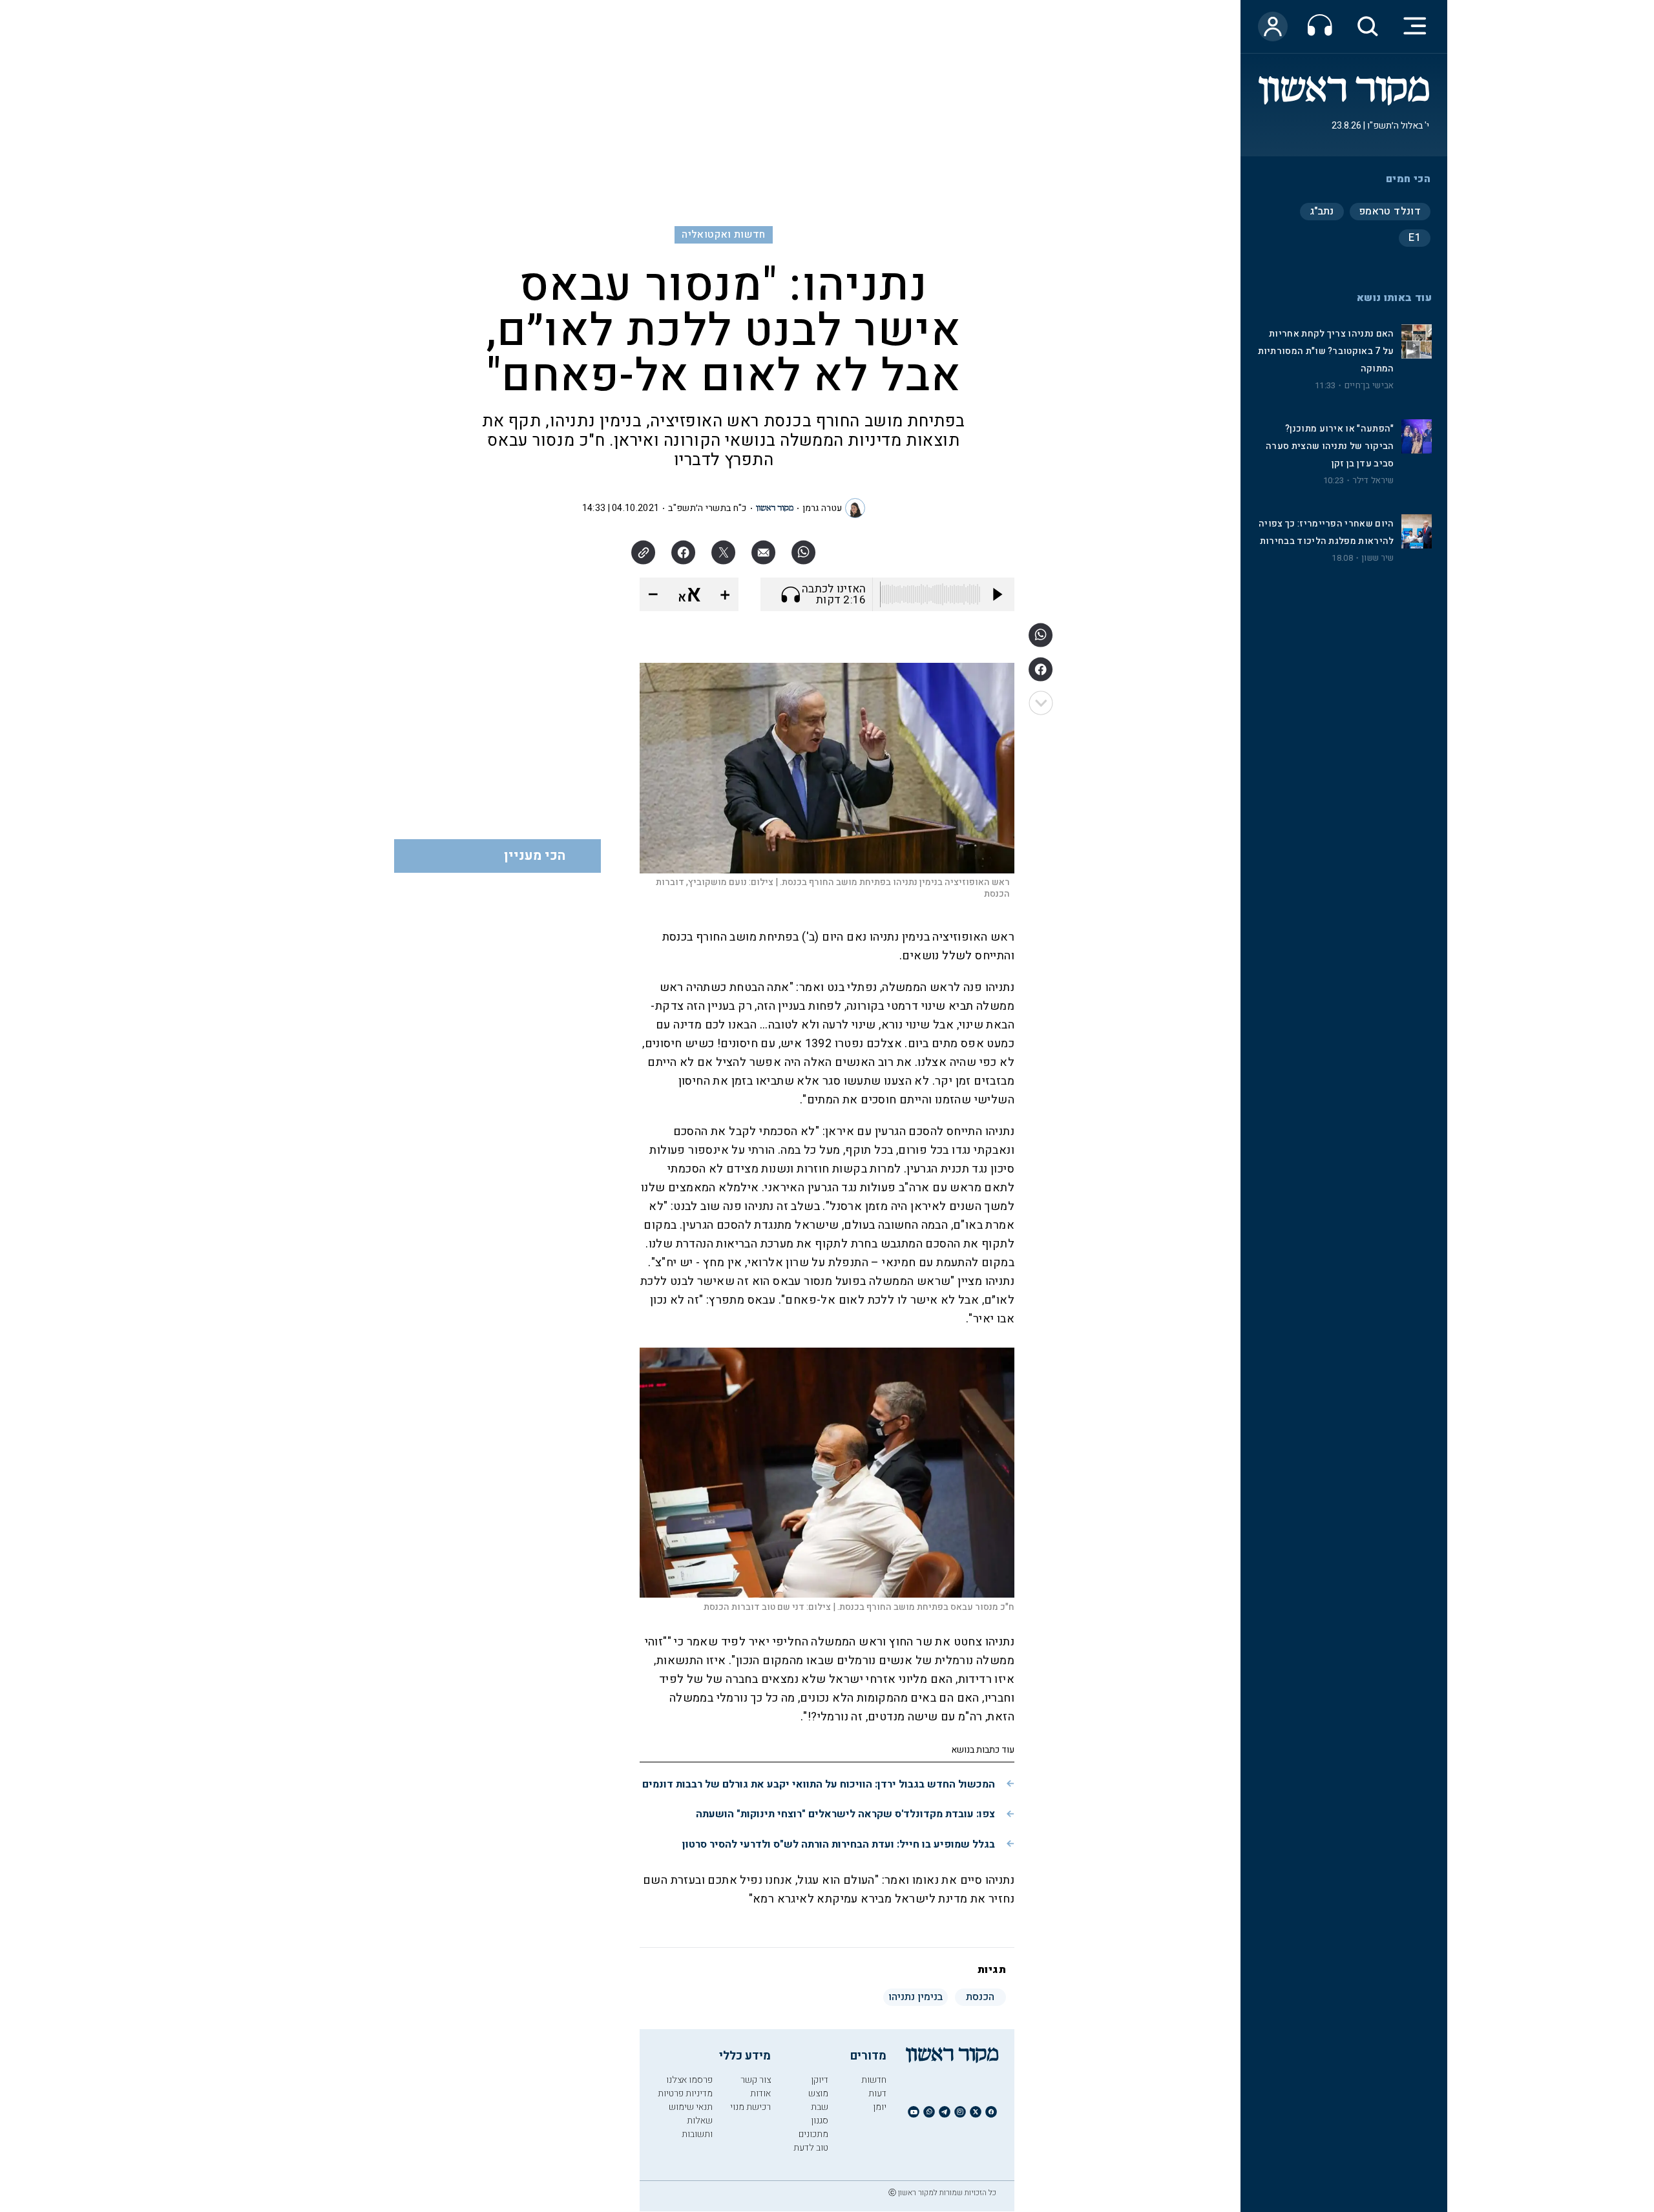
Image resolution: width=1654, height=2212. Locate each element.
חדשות (874, 2080)
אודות (760, 2093)
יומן (880, 2107)
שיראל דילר (1374, 481)
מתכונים (813, 2134)
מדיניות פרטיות (685, 2093)
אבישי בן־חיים (1369, 386)
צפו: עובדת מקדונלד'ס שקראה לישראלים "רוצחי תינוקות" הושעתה (845, 1814)
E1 (1415, 238)
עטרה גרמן (822, 508)
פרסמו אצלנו (689, 2080)
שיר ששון (1377, 558)
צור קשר (756, 2080)
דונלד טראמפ (1390, 211)
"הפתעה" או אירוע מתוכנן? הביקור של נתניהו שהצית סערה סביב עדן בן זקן (1330, 446)
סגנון (820, 2121)
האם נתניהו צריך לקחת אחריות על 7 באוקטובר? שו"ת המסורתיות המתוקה (1326, 351)
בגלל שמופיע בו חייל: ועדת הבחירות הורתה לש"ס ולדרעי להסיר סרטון (839, 1844)
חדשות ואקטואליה (723, 235)
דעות (877, 2093)
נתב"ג (1322, 211)
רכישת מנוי (750, 2107)
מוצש (818, 2093)
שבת (820, 2107)
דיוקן (820, 2080)
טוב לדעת (811, 2148)
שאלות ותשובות (697, 2127)
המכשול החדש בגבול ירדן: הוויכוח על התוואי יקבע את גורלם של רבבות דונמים (819, 1784)
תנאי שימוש (691, 2107)
